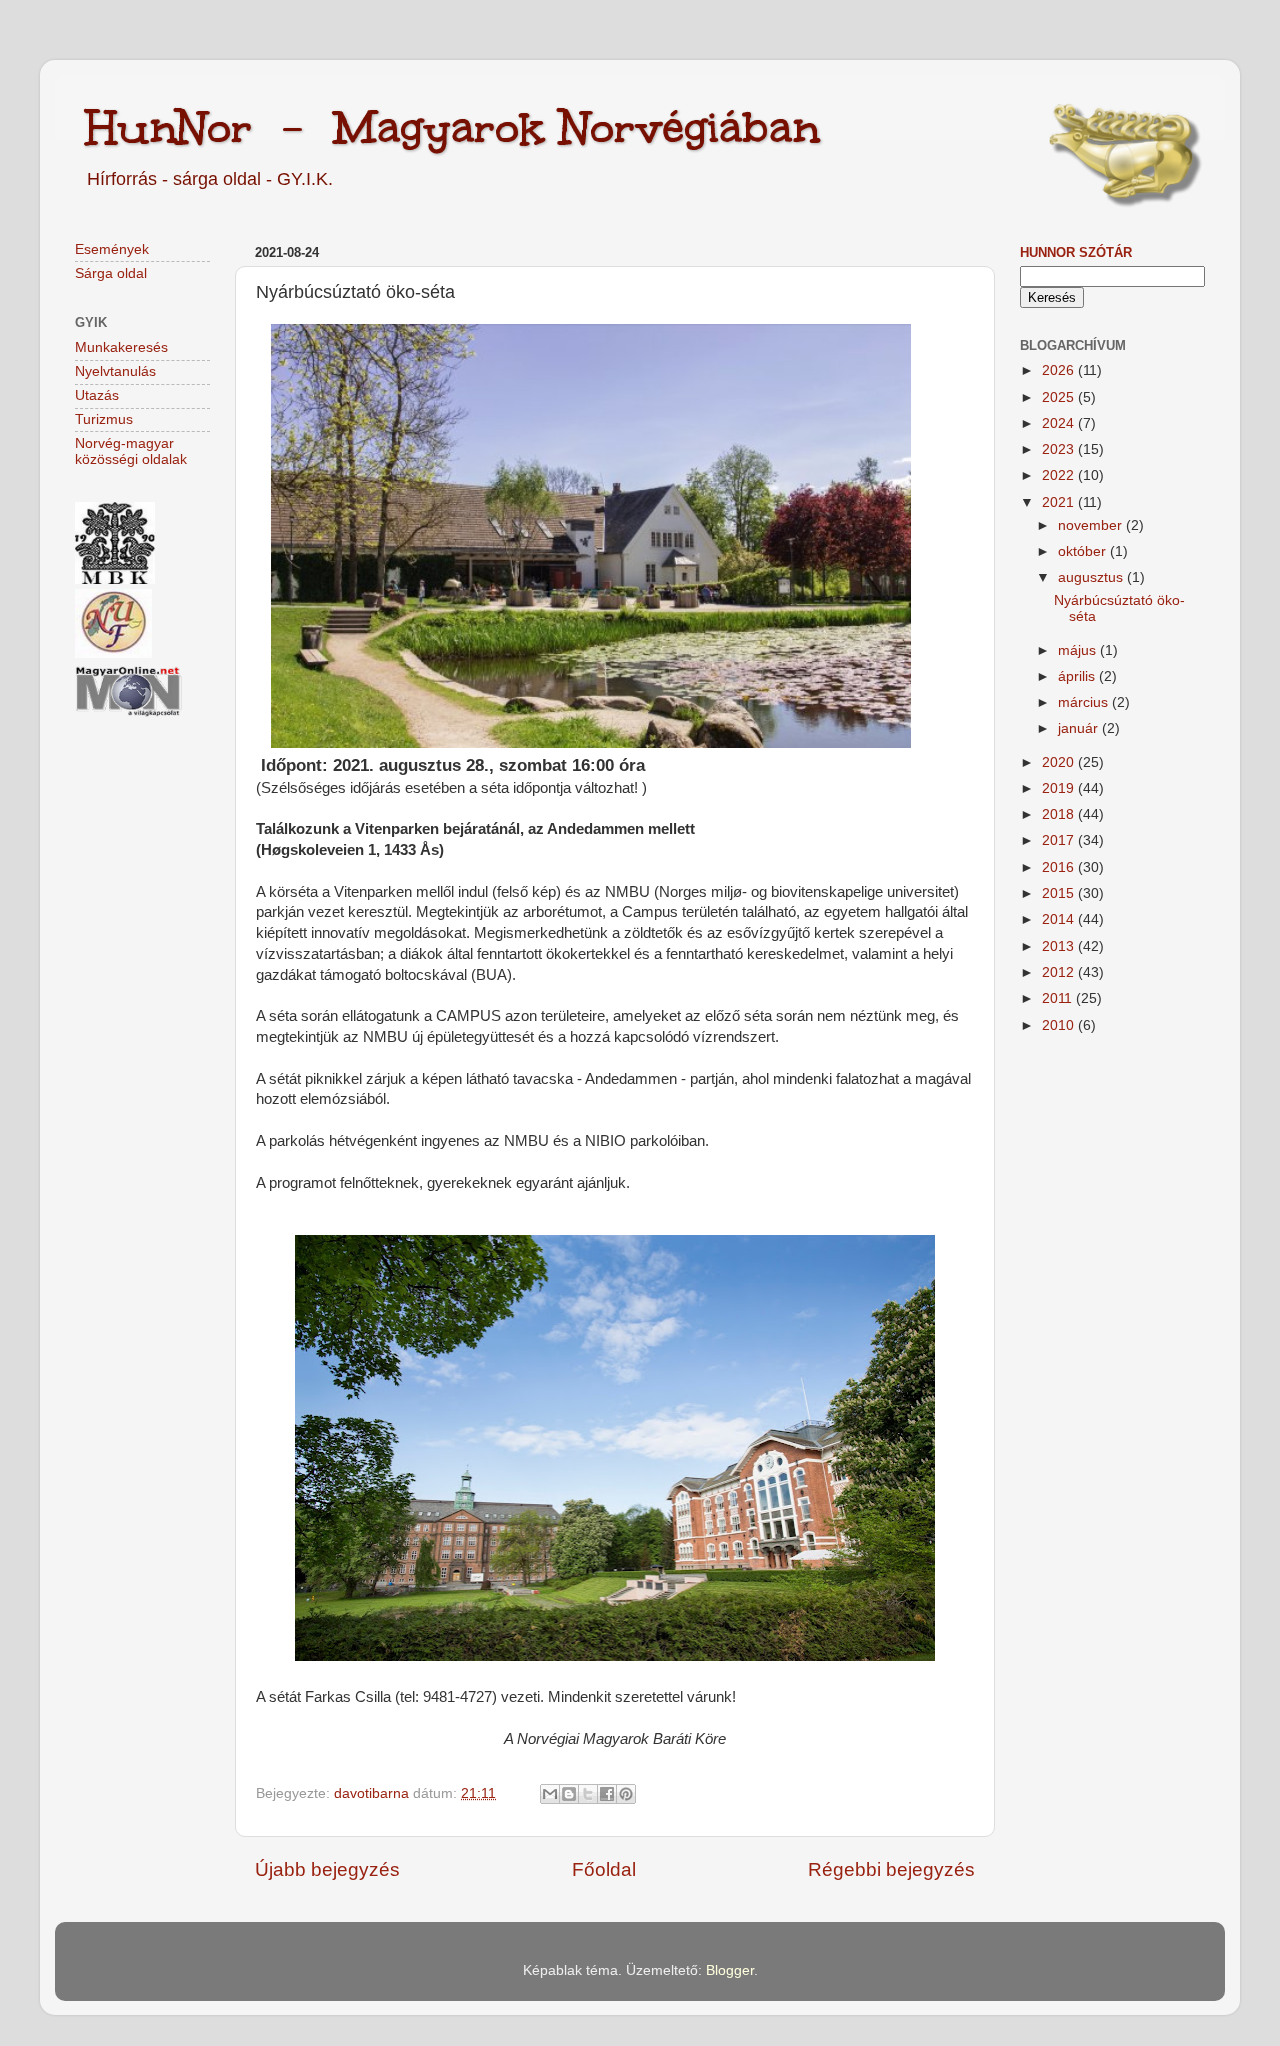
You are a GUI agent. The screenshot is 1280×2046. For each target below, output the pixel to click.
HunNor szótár (1076, 252)
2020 (1060, 762)
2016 (1060, 867)
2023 (1060, 449)
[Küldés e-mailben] (550, 1794)
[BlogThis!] (569, 1794)
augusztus (1092, 577)
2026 (1060, 370)
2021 (1060, 502)
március (1085, 702)
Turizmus (104, 419)
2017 (1060, 840)
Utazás (97, 395)
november (1092, 525)
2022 (1060, 475)
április (1078, 676)
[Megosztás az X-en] (588, 1794)
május (1079, 650)
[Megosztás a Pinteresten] (626, 1794)
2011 (1059, 998)
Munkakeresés (121, 347)
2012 (1060, 972)
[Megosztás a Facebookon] (607, 1794)
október (1084, 551)
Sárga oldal (111, 273)
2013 (1060, 946)
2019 (1060, 788)
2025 (1060, 397)
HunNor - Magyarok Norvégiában (452, 127)
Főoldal (604, 1869)
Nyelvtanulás (115, 371)
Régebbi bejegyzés (891, 1869)
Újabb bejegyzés (327, 1869)
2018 (1060, 814)
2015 (1060, 893)
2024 (1060, 423)
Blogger (730, 1970)
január (1080, 728)
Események (112, 249)
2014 (1060, 919)
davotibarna (373, 1793)
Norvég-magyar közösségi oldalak (131, 451)
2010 (1060, 1025)
